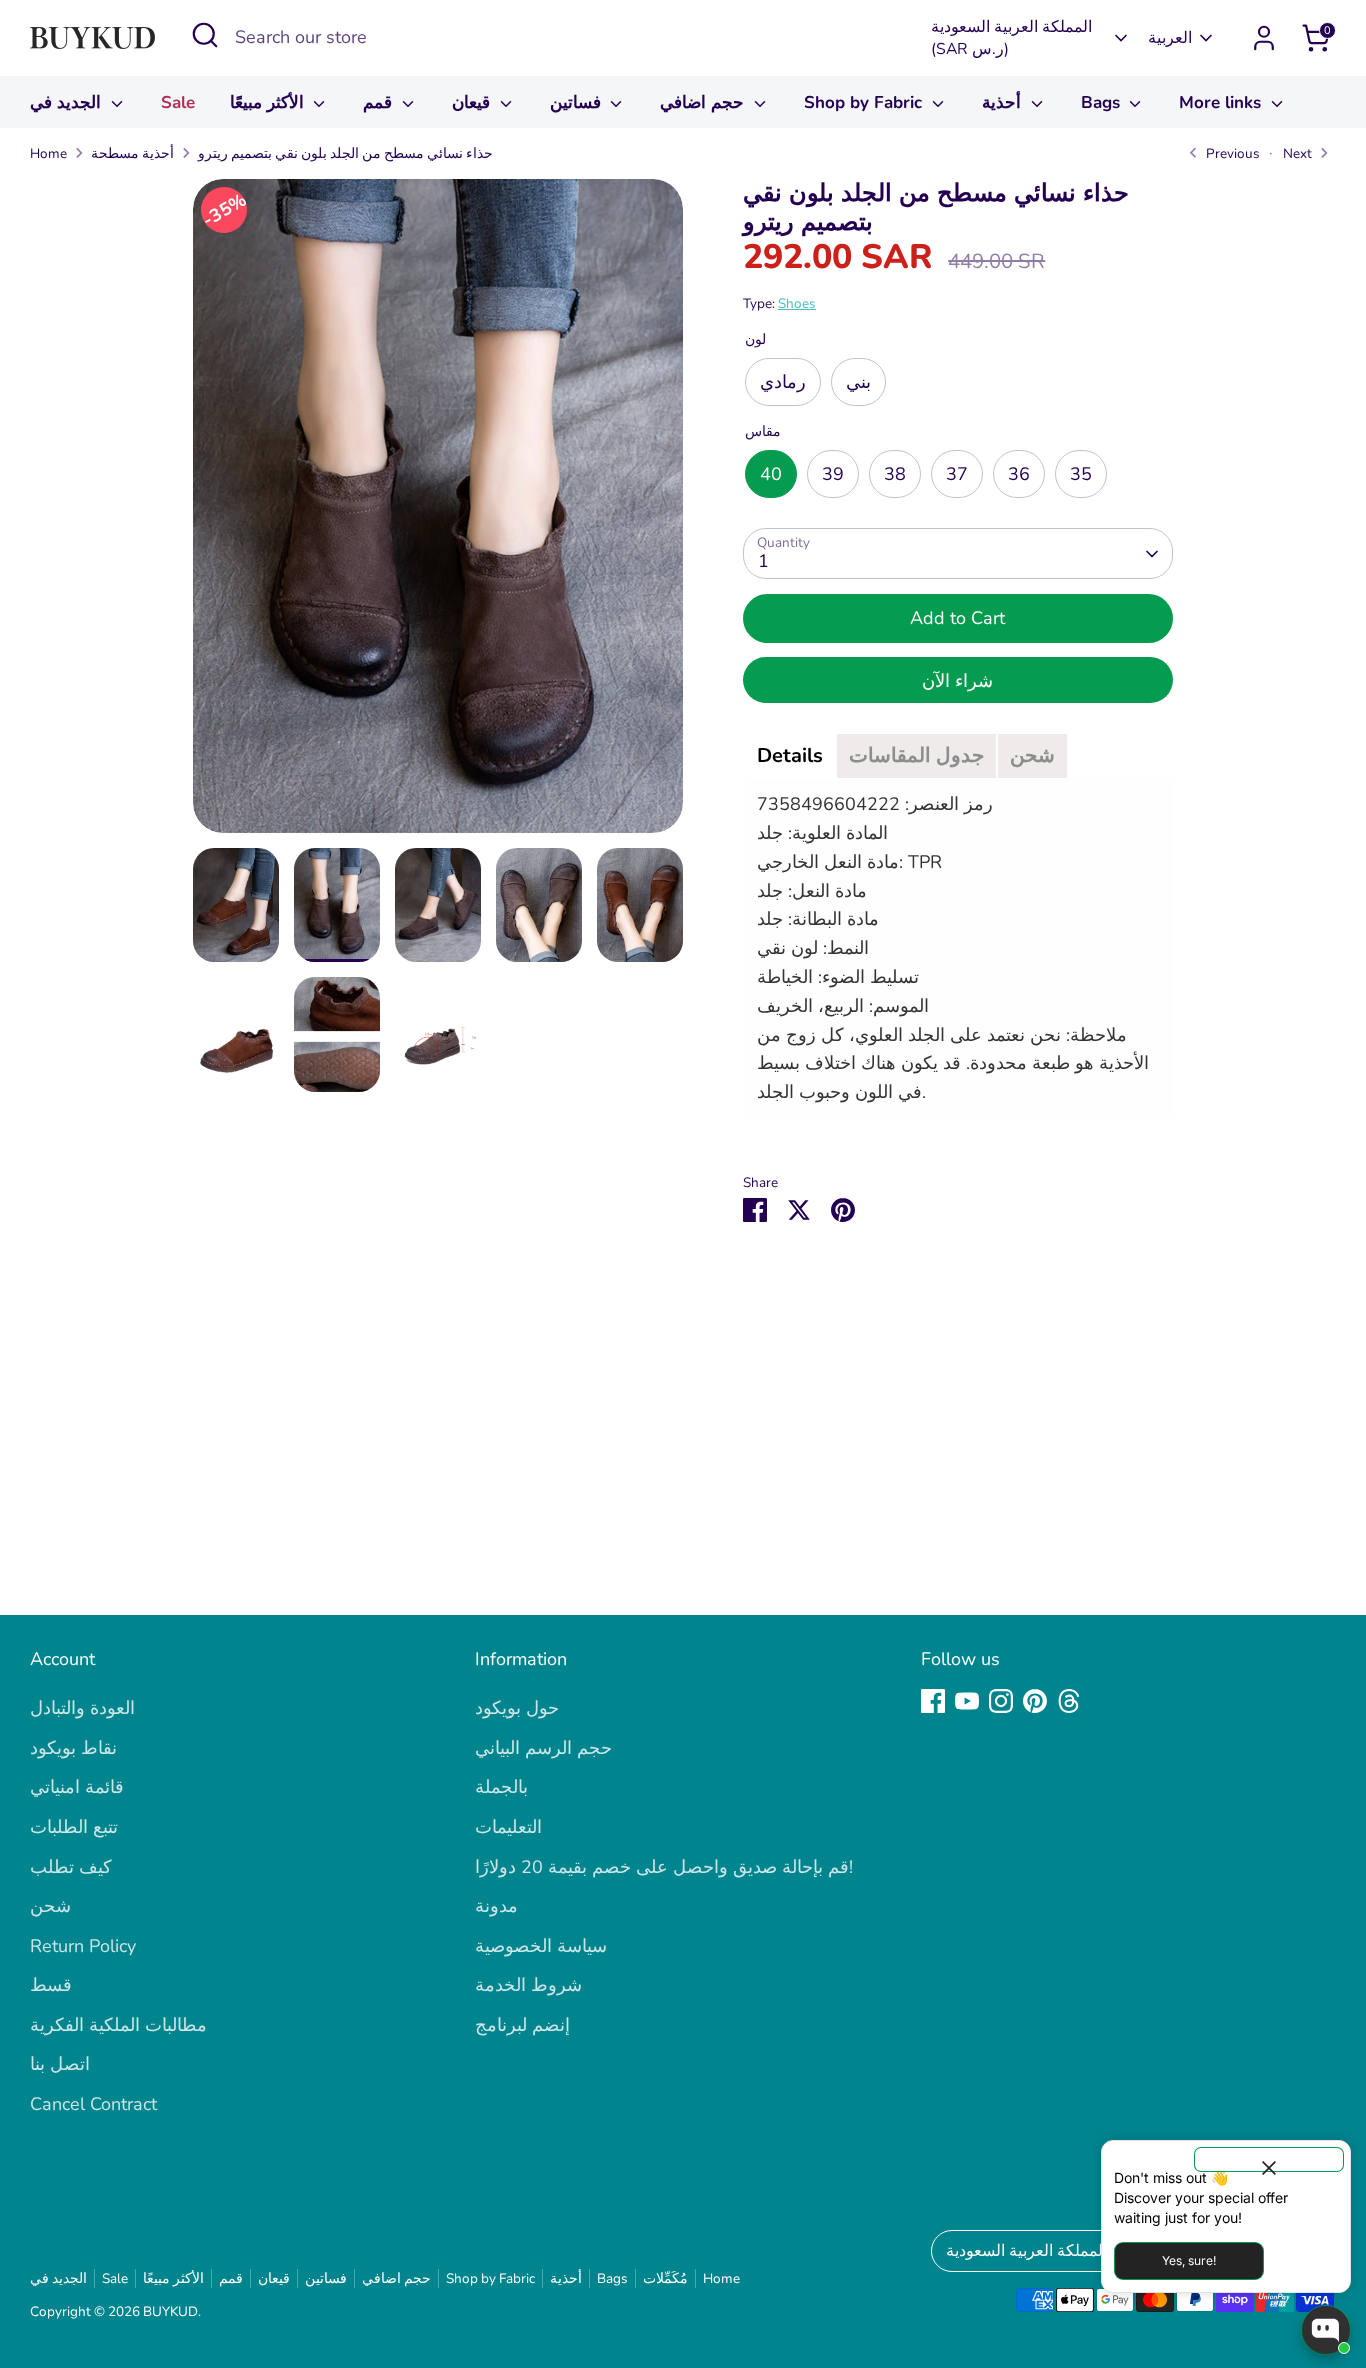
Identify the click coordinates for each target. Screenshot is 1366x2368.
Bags (1103, 102)
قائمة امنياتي (77, 1787)
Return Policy (83, 1946)
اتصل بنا (60, 2064)
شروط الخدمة (528, 1985)
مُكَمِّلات (665, 2278)
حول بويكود (517, 1708)
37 (957, 474)
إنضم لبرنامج (522, 2025)
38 (895, 474)
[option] (438, 513)
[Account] (1264, 38)
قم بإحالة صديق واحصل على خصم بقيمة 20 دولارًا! (664, 1867)
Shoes (797, 303)
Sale (178, 102)
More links (1222, 102)
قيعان (473, 102)
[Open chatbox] (1326, 2330)
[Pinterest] (1035, 1701)
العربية (1170, 38)
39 (833, 474)
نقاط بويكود (73, 1748)
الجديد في (68, 102)
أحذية (1004, 102)
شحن (50, 1906)
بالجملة (501, 1787)
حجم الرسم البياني (543, 1748)
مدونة (496, 1906)
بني (858, 382)
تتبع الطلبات (74, 1827)
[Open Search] (205, 35)
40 (771, 474)
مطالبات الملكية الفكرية (118, 2025)
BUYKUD (170, 2311)
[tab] (790, 756)
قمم (380, 102)
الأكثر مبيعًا (269, 102)
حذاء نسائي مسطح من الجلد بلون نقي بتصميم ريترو (345, 153)
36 (1019, 474)
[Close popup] (1269, 2159)
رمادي (783, 382)
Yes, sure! (1189, 2260)
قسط (51, 1985)
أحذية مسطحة (132, 153)
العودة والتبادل (82, 1708)
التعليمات (508, 1827)
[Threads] (1069, 1701)
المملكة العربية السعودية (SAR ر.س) (1011, 38)
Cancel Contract (93, 2104)
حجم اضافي (704, 102)
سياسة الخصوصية (541, 1946)
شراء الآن (957, 681)
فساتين (578, 102)
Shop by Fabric (865, 102)
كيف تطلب (71, 1867)
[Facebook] (933, 1701)
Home (48, 153)
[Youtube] (967, 1701)
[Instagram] (1001, 1701)
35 (1081, 474)
